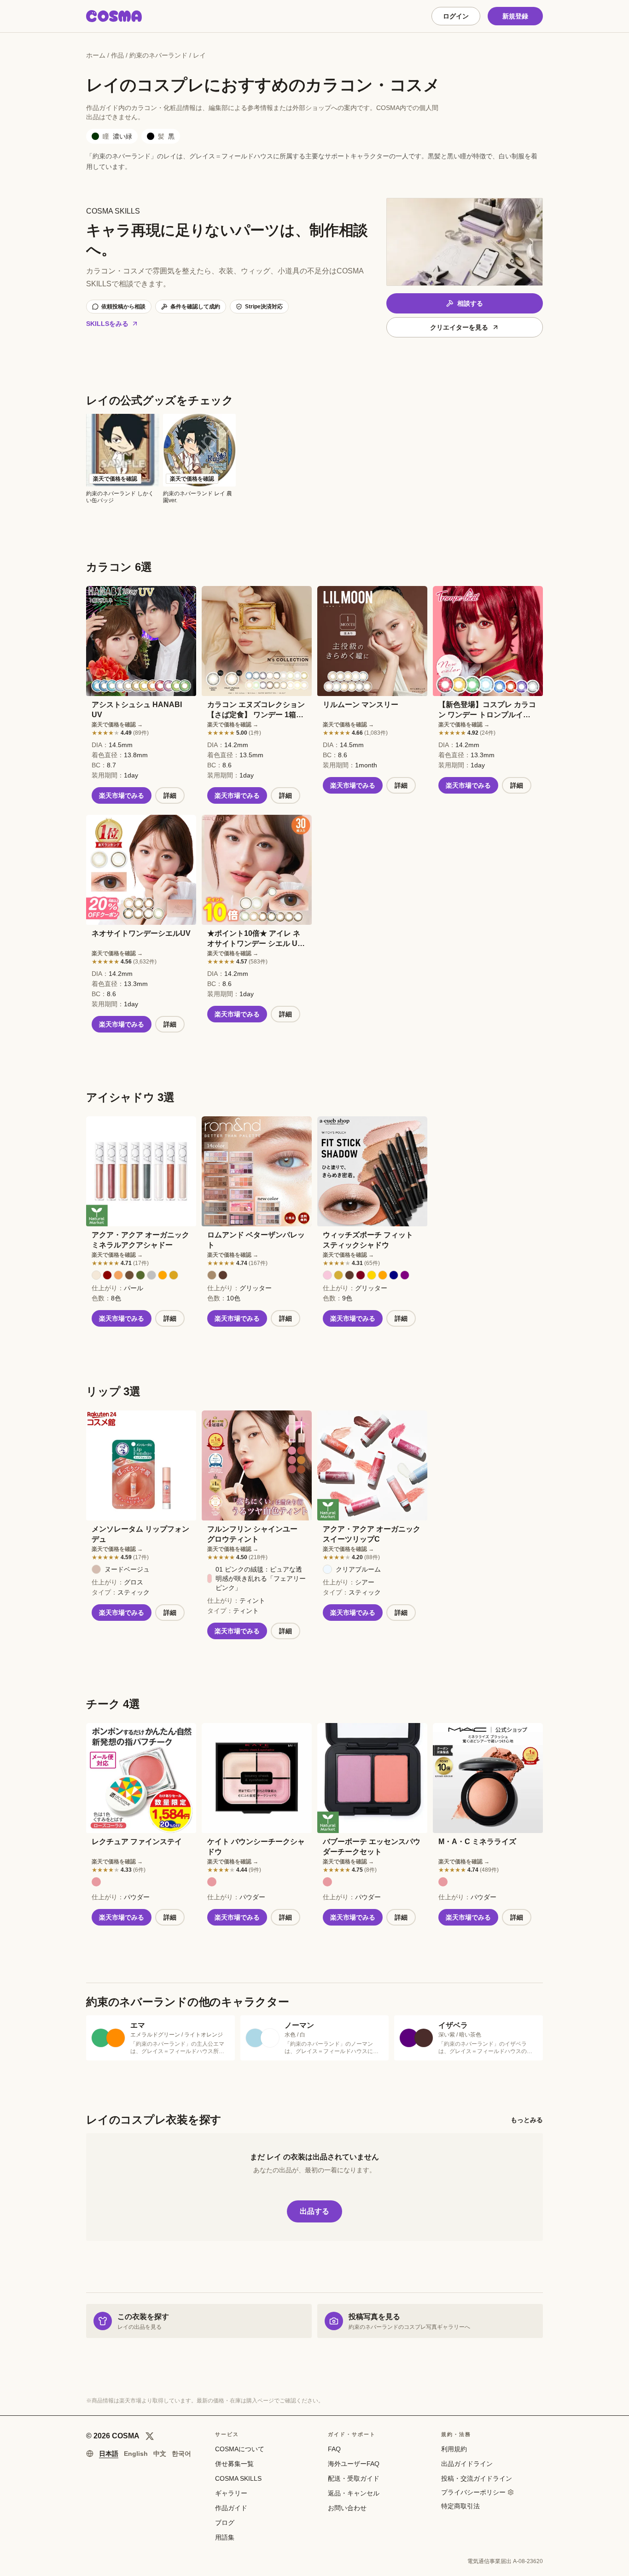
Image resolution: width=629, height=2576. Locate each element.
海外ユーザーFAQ (354, 2464)
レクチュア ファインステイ (137, 1842)
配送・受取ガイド (354, 2478)
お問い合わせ (347, 2508)
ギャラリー (231, 2493)
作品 (117, 55)
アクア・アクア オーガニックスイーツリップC (372, 1534)
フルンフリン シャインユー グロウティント (252, 1534)
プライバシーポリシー (473, 2492)
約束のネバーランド (158, 55)
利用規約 (454, 2449)
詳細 (170, 795)
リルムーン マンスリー (361, 705)
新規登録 (515, 16)
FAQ (334, 2449)
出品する (314, 2211)
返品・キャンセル (354, 2493)
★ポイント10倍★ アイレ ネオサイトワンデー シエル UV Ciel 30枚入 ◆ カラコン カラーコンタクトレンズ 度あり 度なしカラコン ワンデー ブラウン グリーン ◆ (256, 939)
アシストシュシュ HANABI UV (137, 710)
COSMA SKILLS (238, 2478)
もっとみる (527, 2120)
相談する (470, 303)
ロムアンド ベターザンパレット (256, 1240)
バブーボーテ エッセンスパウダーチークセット (372, 1847)
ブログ (225, 2523)
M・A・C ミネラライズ (477, 1842)
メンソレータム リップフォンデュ (140, 1534)
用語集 (225, 2537)
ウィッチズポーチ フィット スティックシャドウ (368, 1240)
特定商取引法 (460, 2506)
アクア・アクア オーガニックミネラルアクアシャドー (140, 1240)
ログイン (456, 16)
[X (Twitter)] (150, 2436)
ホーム (96, 55)
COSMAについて (240, 2449)
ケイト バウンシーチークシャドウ (256, 1847)
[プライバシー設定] (511, 2492)
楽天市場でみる (122, 795)
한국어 (181, 2454)
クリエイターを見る (459, 327)
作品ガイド (231, 2508)
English (136, 2454)
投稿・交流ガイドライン (477, 2478)
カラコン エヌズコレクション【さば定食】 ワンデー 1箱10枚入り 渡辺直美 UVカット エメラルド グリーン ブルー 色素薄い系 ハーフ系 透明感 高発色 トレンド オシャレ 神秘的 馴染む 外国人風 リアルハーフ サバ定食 (256, 710)
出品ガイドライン (467, 2464)
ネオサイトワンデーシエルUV (141, 933)
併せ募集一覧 (234, 2464)
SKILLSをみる (107, 324)
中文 (160, 2454)
